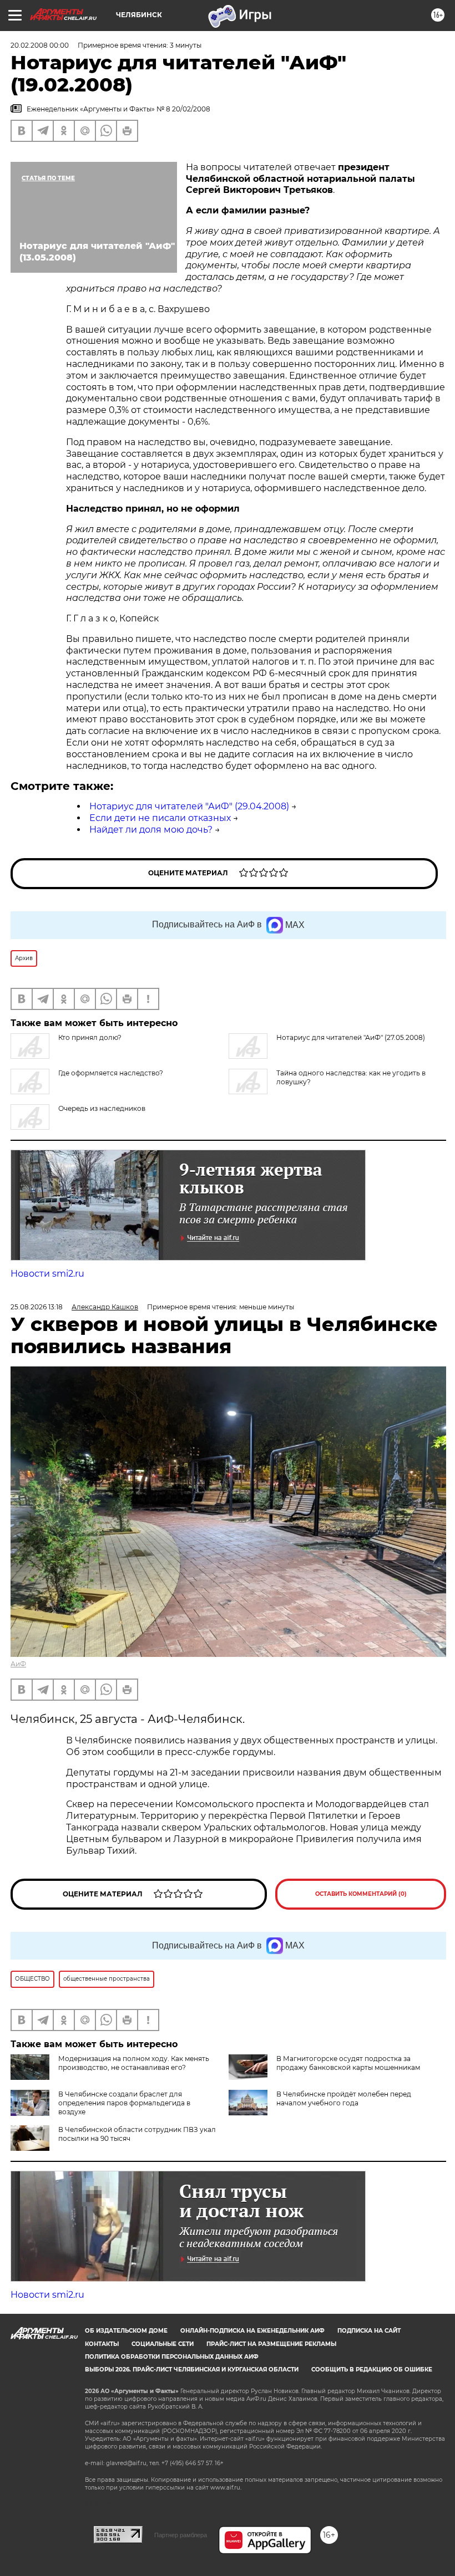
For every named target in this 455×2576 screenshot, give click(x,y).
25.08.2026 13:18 (37, 1307)
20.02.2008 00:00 (40, 45)
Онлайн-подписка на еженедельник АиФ (252, 2331)
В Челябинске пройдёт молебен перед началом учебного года (344, 2098)
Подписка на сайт (369, 2331)
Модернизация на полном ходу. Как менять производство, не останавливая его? (134, 2063)
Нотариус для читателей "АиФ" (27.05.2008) (351, 1037)
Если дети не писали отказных (160, 818)
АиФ (18, 1664)
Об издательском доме (126, 2331)
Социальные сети (163, 2344)
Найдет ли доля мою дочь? (151, 830)
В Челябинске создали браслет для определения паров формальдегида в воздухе (124, 2103)
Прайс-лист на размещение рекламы (271, 2344)
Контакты (102, 2344)
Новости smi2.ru (47, 1274)
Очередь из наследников (102, 1108)
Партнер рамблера (181, 2535)
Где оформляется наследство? (111, 1073)
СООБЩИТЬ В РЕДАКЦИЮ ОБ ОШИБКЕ (372, 2370)
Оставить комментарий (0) (361, 1894)
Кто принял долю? (90, 1037)
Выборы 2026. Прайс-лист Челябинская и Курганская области (192, 2370)
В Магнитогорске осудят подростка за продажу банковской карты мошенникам (348, 2063)
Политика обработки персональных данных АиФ (172, 2357)
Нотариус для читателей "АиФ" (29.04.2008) (189, 806)
